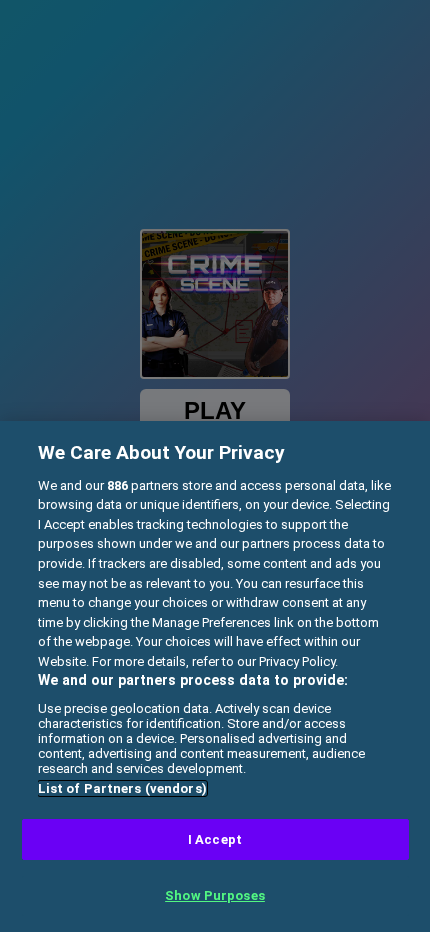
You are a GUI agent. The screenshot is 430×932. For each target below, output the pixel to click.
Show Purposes (215, 895)
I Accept (215, 839)
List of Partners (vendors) (122, 788)
